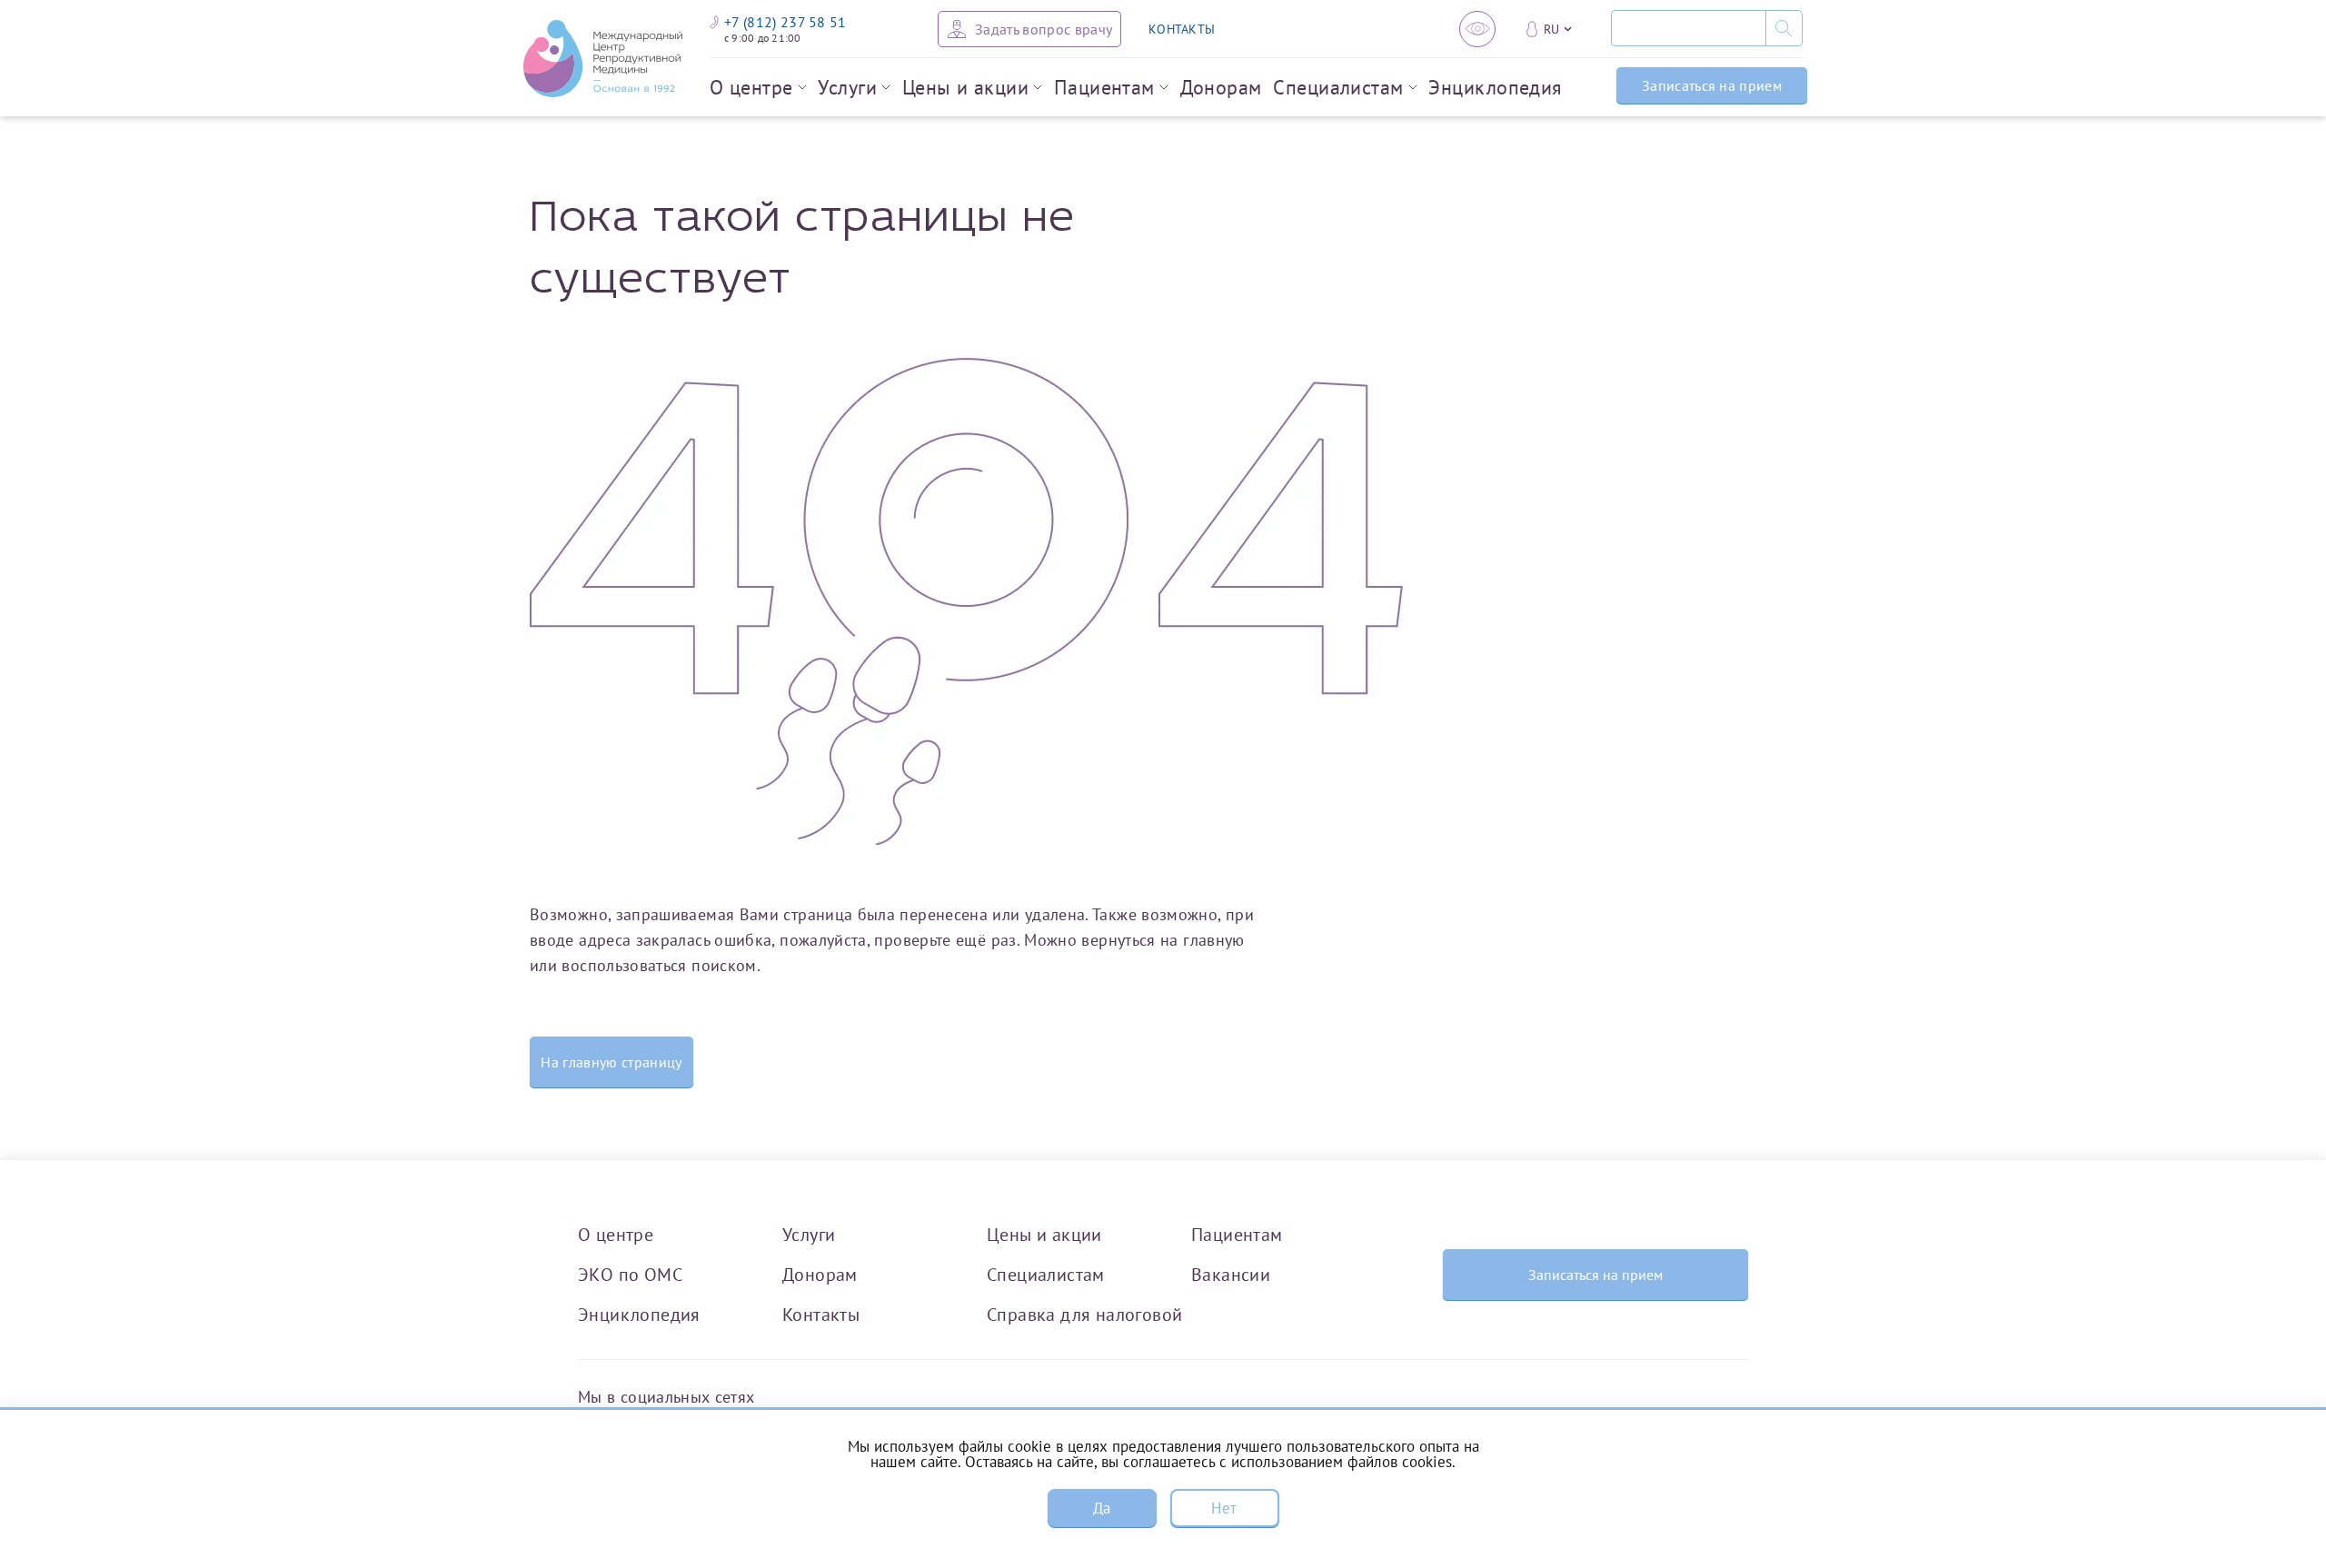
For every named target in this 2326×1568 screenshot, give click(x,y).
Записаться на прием (1712, 85)
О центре (751, 87)
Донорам (1221, 87)
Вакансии (1231, 1274)
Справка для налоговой (1084, 1314)
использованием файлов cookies (1342, 1462)
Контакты (821, 1314)
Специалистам (1338, 87)
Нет (1224, 1508)
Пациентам (1104, 87)
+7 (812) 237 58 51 (785, 22)
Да (1102, 1508)
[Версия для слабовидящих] (1477, 29)
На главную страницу (611, 1062)
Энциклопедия (1495, 87)
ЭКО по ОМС (630, 1274)
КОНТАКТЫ (1182, 29)
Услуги (847, 87)
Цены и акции (965, 87)
